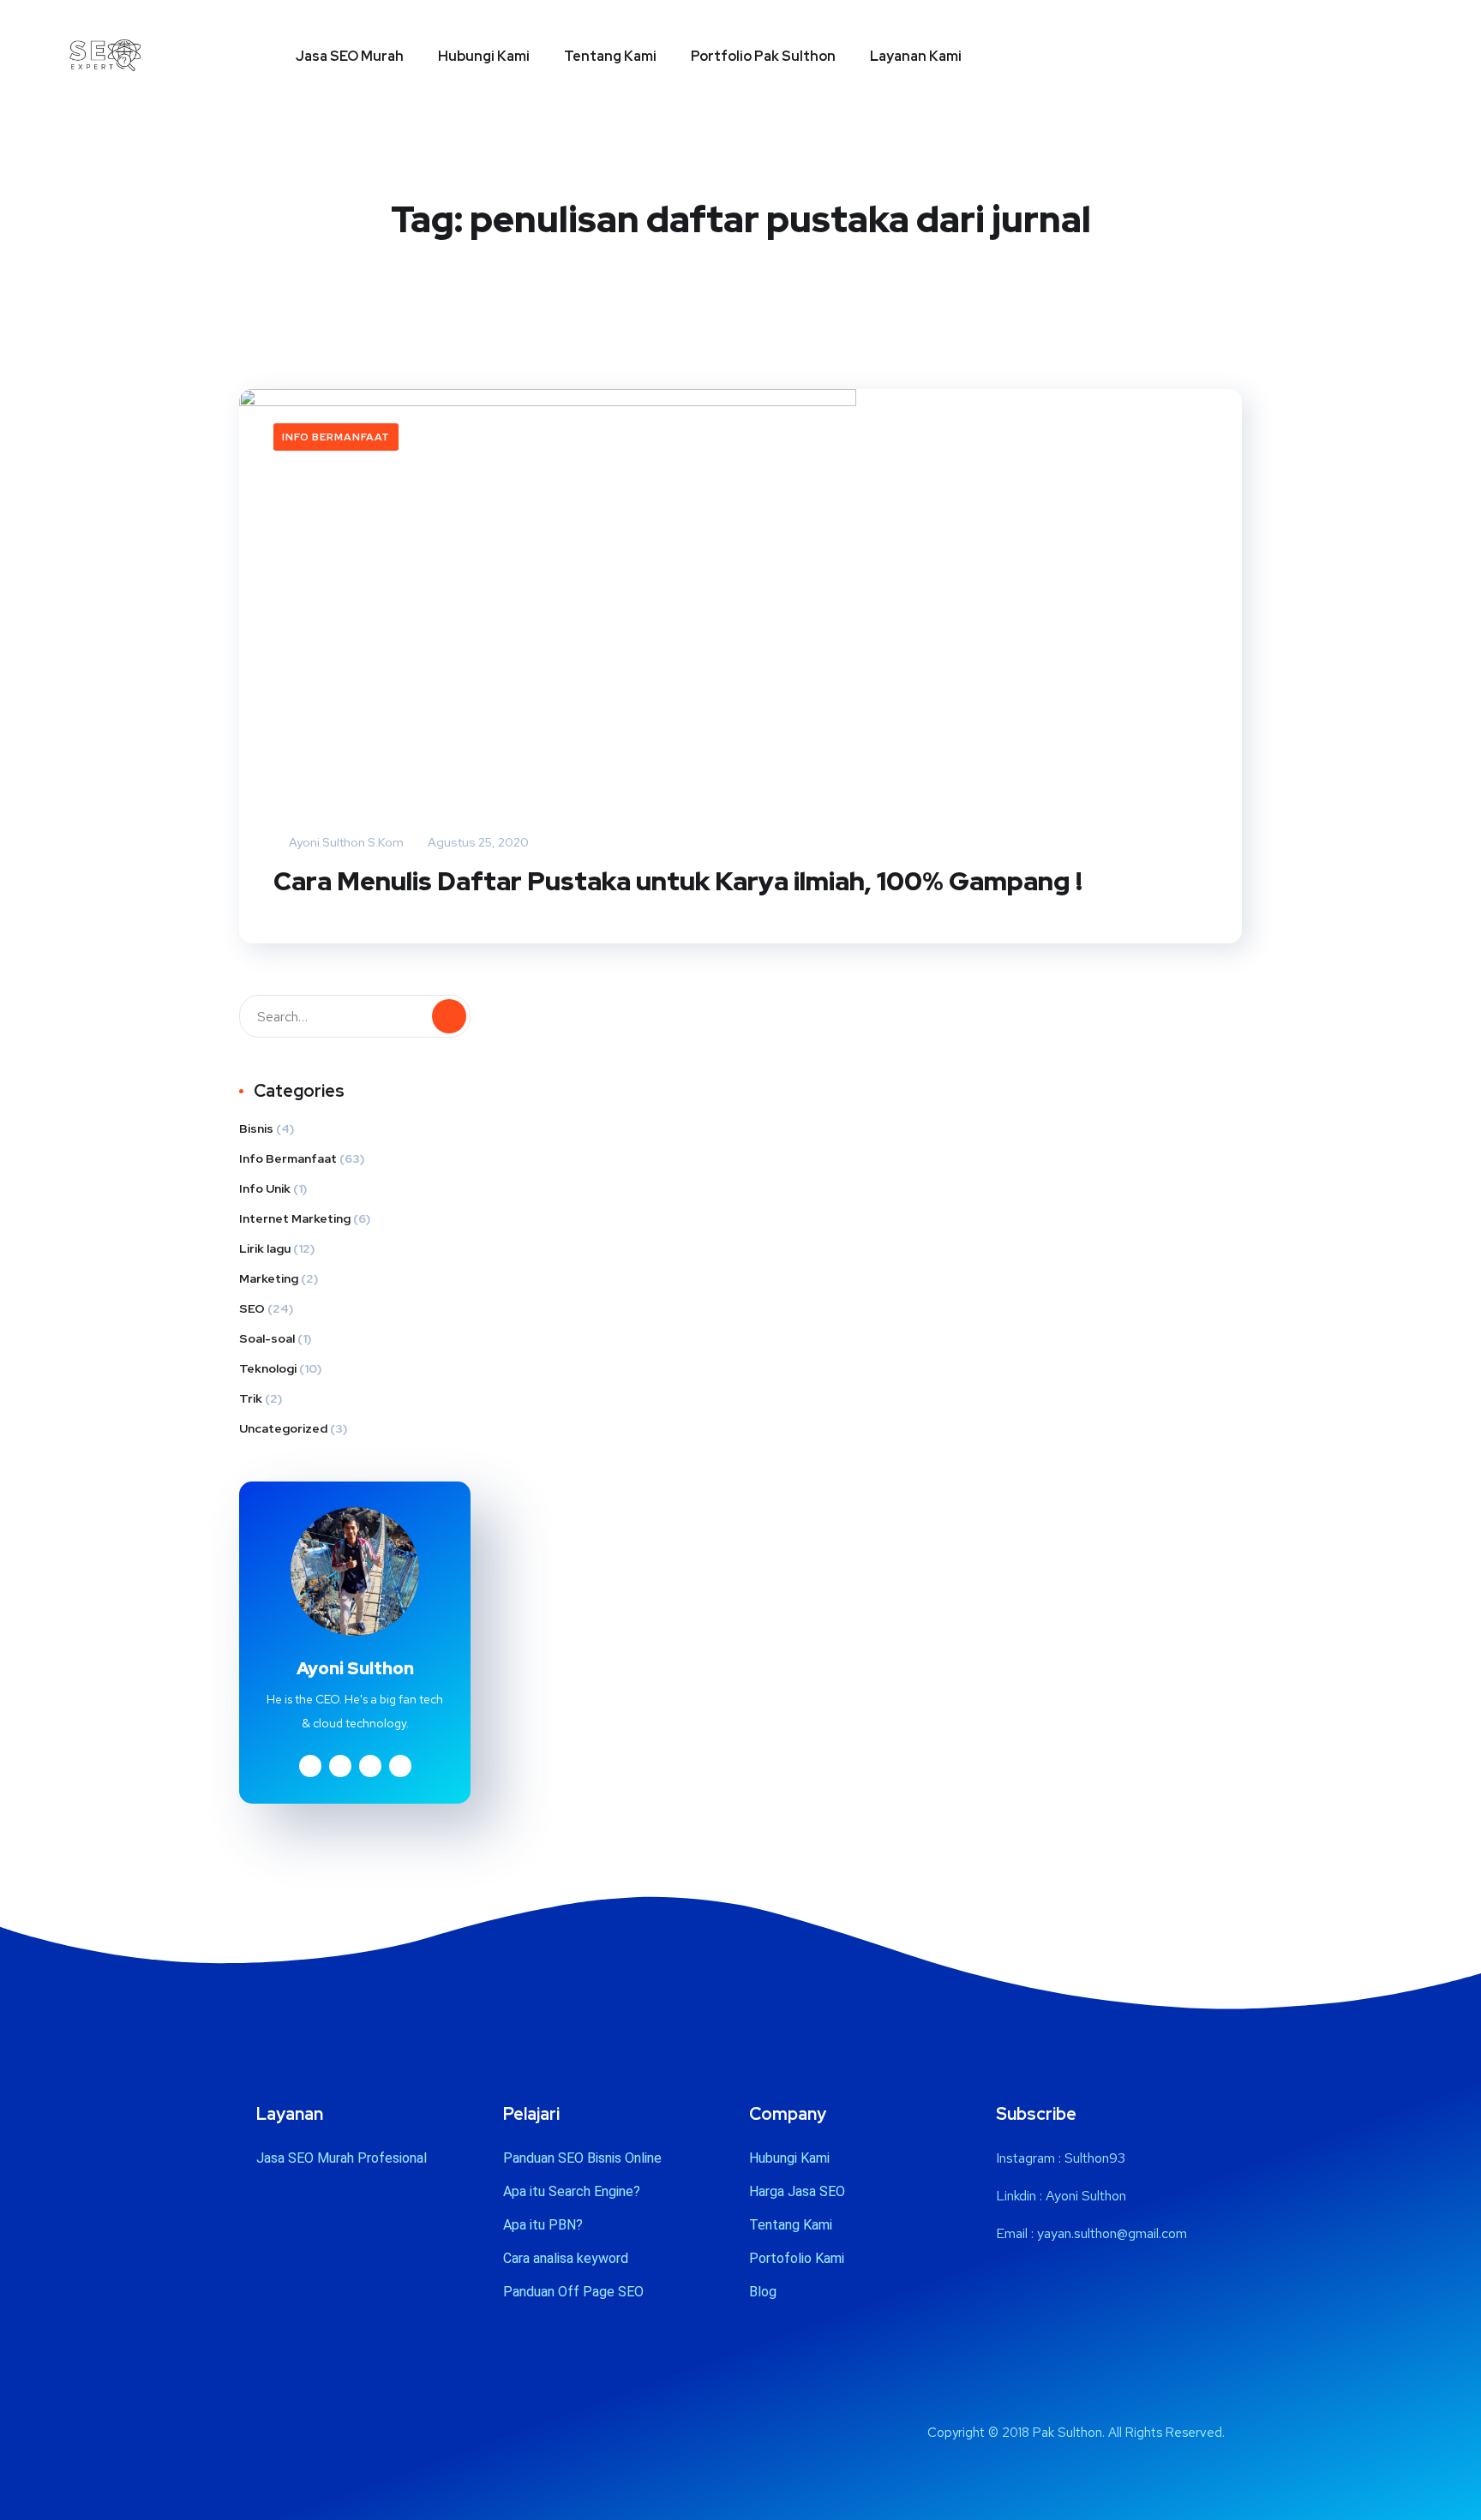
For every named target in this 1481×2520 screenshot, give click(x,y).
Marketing (269, 1278)
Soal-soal (267, 1338)
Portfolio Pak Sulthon (763, 56)
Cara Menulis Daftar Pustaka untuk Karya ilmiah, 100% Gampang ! (678, 881)
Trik (251, 1398)
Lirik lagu (265, 1248)
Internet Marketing (295, 1218)
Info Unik (265, 1188)
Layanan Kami (916, 56)
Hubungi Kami (484, 56)
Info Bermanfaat (336, 437)
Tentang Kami (610, 56)
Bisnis (256, 1128)
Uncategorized (283, 1428)
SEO (252, 1308)
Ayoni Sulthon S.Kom (345, 842)
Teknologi (268, 1368)
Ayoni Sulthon (1086, 2196)
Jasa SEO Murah (350, 56)
